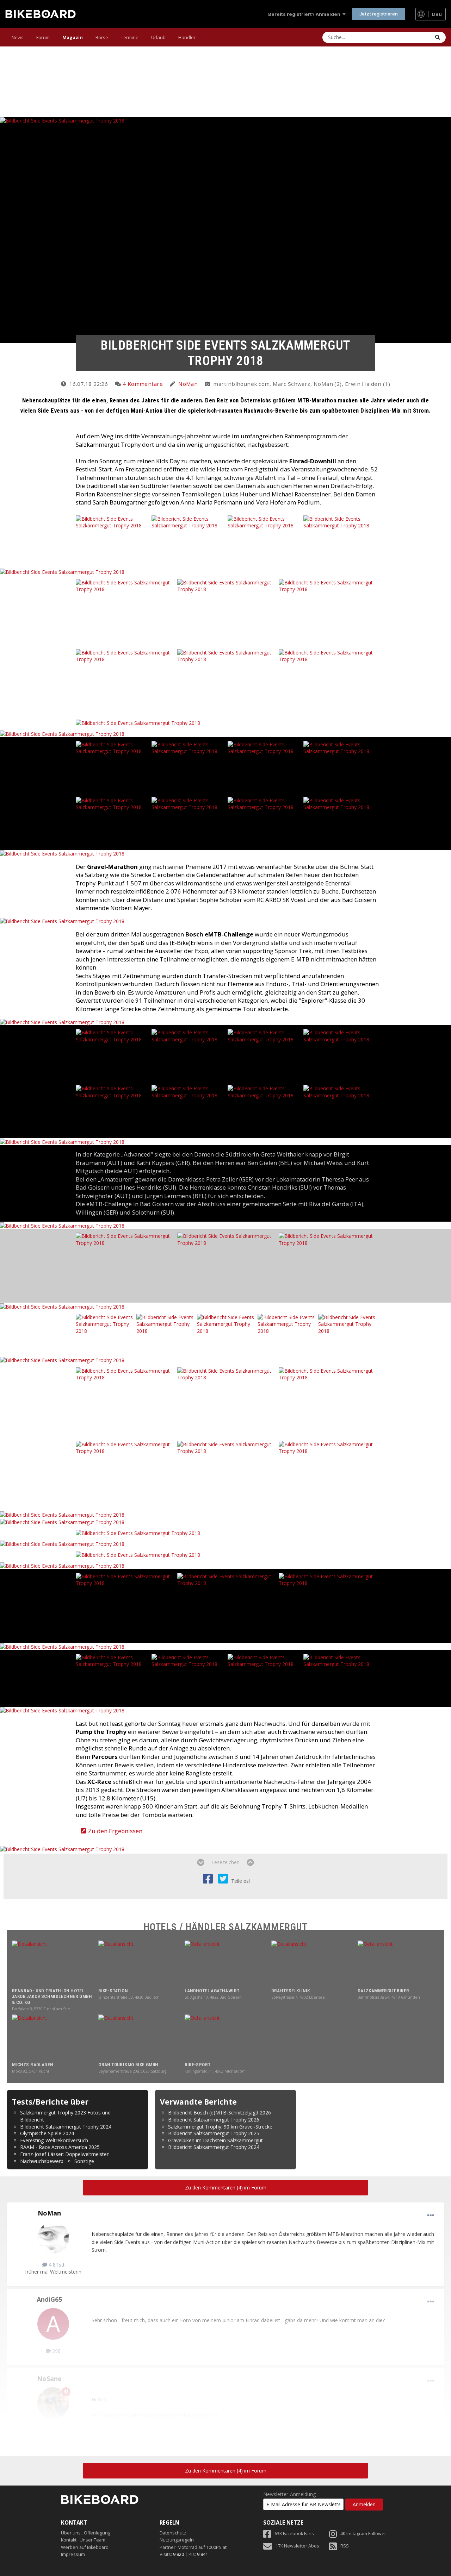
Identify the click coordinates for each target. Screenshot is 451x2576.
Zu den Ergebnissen (115, 1831)
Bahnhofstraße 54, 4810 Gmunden (389, 1997)
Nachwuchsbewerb (42, 2161)
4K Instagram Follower (363, 2534)
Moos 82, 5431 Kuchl (30, 2071)
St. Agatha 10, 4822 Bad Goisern (213, 1997)
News (18, 37)
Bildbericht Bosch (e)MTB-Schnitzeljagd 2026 (220, 2113)
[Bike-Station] (139, 1963)
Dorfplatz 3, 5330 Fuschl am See (41, 2009)
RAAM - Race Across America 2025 (60, 2147)
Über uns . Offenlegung (86, 2533)
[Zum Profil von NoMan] (53, 2238)
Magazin (73, 37)
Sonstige (84, 2161)
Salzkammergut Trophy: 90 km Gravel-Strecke (220, 2127)
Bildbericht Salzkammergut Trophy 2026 (214, 2120)
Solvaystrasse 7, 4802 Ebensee (298, 1997)
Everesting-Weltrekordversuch (54, 2140)
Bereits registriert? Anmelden (305, 14)
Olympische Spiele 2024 (47, 2133)
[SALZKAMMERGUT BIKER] (398, 1963)
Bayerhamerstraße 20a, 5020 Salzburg (132, 2071)
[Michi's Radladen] (53, 2037)
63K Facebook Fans (294, 2534)
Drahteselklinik (291, 1991)
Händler (187, 37)
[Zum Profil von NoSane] (53, 2403)
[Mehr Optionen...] (431, 2215)
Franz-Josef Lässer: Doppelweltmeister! (65, 2154)
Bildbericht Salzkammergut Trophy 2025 (214, 2133)
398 (56, 2351)
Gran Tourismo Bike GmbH (128, 2065)
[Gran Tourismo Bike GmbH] (139, 2037)
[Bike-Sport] (225, 2037)
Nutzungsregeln (177, 2540)
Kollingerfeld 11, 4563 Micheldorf (215, 2071)
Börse (102, 37)
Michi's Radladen (32, 2065)
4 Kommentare (143, 384)
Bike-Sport (197, 2065)
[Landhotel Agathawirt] (225, 1963)
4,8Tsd (56, 2265)
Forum (43, 37)
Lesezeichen (225, 1862)
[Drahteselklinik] (312, 1963)
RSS (345, 2546)
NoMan (188, 384)
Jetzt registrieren (379, 14)
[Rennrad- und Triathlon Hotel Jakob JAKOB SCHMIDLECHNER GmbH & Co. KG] (53, 1963)
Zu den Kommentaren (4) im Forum (226, 2188)
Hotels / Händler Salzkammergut (225, 1927)
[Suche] (438, 37)
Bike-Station (113, 1991)
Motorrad (187, 2547)
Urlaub (158, 37)
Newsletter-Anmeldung (289, 2494)
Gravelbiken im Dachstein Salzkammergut (215, 2140)
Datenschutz (173, 2533)
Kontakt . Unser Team (83, 2540)
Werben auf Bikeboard (85, 2547)
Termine (130, 37)
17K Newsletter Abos (297, 2546)
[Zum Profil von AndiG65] (53, 2324)
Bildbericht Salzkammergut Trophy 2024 (66, 2127)
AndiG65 (49, 2299)
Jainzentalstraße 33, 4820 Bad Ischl (129, 1997)
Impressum (73, 2554)
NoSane (49, 2378)
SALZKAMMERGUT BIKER (384, 1991)
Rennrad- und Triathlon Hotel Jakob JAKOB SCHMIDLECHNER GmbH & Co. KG (52, 1997)
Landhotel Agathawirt (212, 1991)
